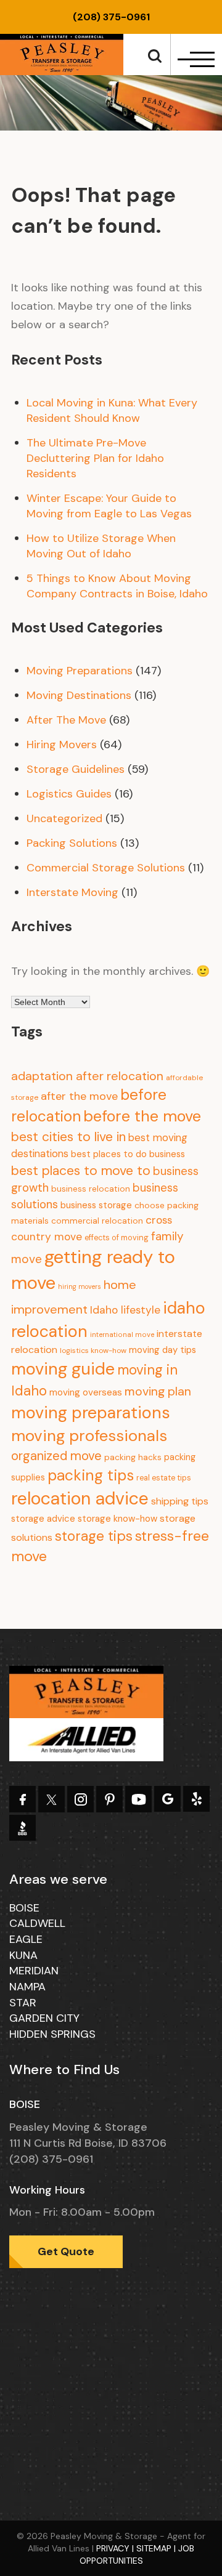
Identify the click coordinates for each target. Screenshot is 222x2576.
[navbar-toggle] (195, 59)
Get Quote (66, 2251)
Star (23, 2003)
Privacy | (116, 2548)
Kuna (23, 1955)
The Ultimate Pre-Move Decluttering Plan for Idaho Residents (95, 458)
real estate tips (164, 1478)
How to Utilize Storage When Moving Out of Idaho (101, 546)
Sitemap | (157, 2548)
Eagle (26, 1939)
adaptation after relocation (87, 1076)
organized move (56, 1456)
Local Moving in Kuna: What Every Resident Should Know (112, 410)
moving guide (63, 1369)
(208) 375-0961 (111, 17)
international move (122, 1335)
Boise (24, 1908)
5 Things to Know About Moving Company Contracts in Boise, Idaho (117, 586)
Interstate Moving (72, 892)
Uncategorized (64, 818)
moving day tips (162, 1350)
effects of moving (117, 1238)
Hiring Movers (62, 745)
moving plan (158, 1391)
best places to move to (81, 1171)
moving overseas (86, 1392)
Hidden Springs (52, 2034)
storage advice (43, 1519)
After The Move (66, 720)
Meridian (34, 1971)
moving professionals (89, 1435)
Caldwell (37, 1923)
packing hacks (133, 1457)
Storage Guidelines (76, 769)
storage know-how (117, 1519)
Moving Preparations (80, 671)
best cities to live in (68, 1137)
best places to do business (128, 1154)
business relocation (91, 1189)
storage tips (94, 1536)
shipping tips (180, 1501)
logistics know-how (93, 1351)
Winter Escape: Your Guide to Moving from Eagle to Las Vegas (109, 506)
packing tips (91, 1476)
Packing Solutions (72, 843)
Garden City (44, 2018)
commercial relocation (97, 1221)
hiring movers (80, 1286)
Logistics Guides (69, 794)
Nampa (27, 1987)
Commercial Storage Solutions (106, 868)
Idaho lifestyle (125, 1310)
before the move (142, 1116)
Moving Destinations (79, 695)
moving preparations (91, 1412)
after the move (79, 1096)
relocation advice (80, 1499)
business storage (96, 1205)
